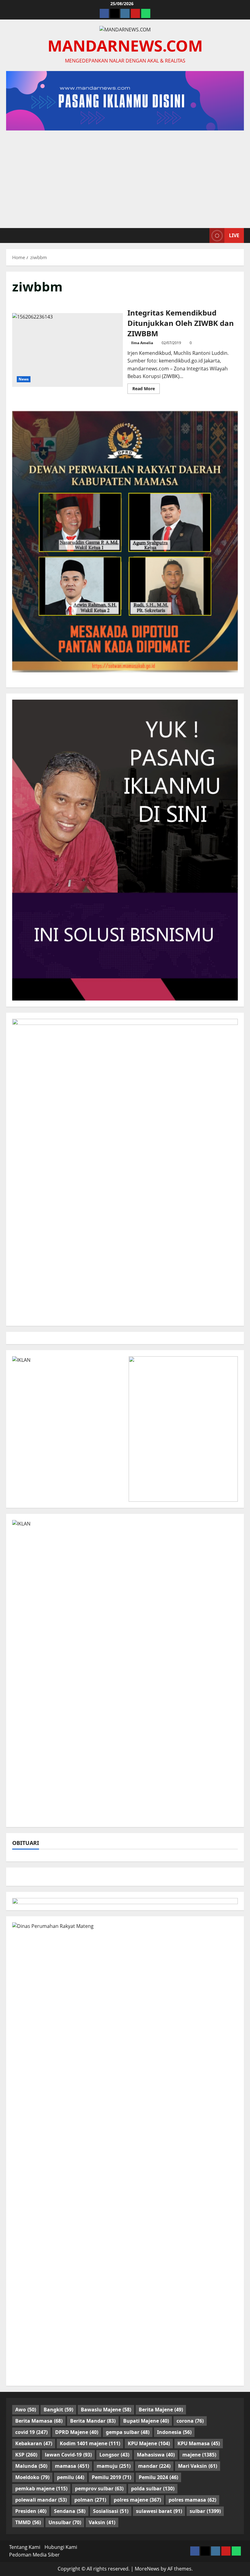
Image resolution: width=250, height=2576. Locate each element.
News (24, 379)
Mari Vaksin (198, 2466)
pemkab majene (41, 2489)
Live (234, 235)
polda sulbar (153, 2489)
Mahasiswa (156, 2455)
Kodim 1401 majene (90, 2443)
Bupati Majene (146, 2421)
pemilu (71, 2477)
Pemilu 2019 (111, 2477)
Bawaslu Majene (106, 2410)
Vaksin (102, 2522)
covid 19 (31, 2432)
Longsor (114, 2455)
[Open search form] (203, 235)
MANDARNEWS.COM (125, 45)
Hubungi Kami (61, 2547)
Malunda (31, 2466)
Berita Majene (161, 2410)
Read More (146, 390)
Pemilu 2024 (158, 2477)
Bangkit (58, 2410)
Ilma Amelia (142, 343)
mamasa (72, 2466)
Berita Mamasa (39, 2421)
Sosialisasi (111, 2511)
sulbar (205, 2511)
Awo (26, 2410)
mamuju (114, 2466)
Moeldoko (32, 2477)
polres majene (137, 2500)
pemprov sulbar (99, 2489)
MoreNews (147, 2569)
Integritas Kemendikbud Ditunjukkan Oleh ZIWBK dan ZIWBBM (68, 350)
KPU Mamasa (199, 2443)
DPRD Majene (77, 2432)
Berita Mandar (93, 2421)
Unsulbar (65, 2522)
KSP (26, 2455)
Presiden (31, 2511)
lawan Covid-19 (68, 2455)
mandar (154, 2466)
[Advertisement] (125, 176)
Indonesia (174, 2432)
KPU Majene (149, 2443)
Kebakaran (34, 2443)
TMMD (28, 2522)
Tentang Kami (25, 2547)
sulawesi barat (159, 2511)
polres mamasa (192, 2500)
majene (199, 2455)
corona (190, 2421)
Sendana (70, 2511)
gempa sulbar (128, 2432)
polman (90, 2500)
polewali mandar (41, 2500)
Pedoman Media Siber (34, 2555)
